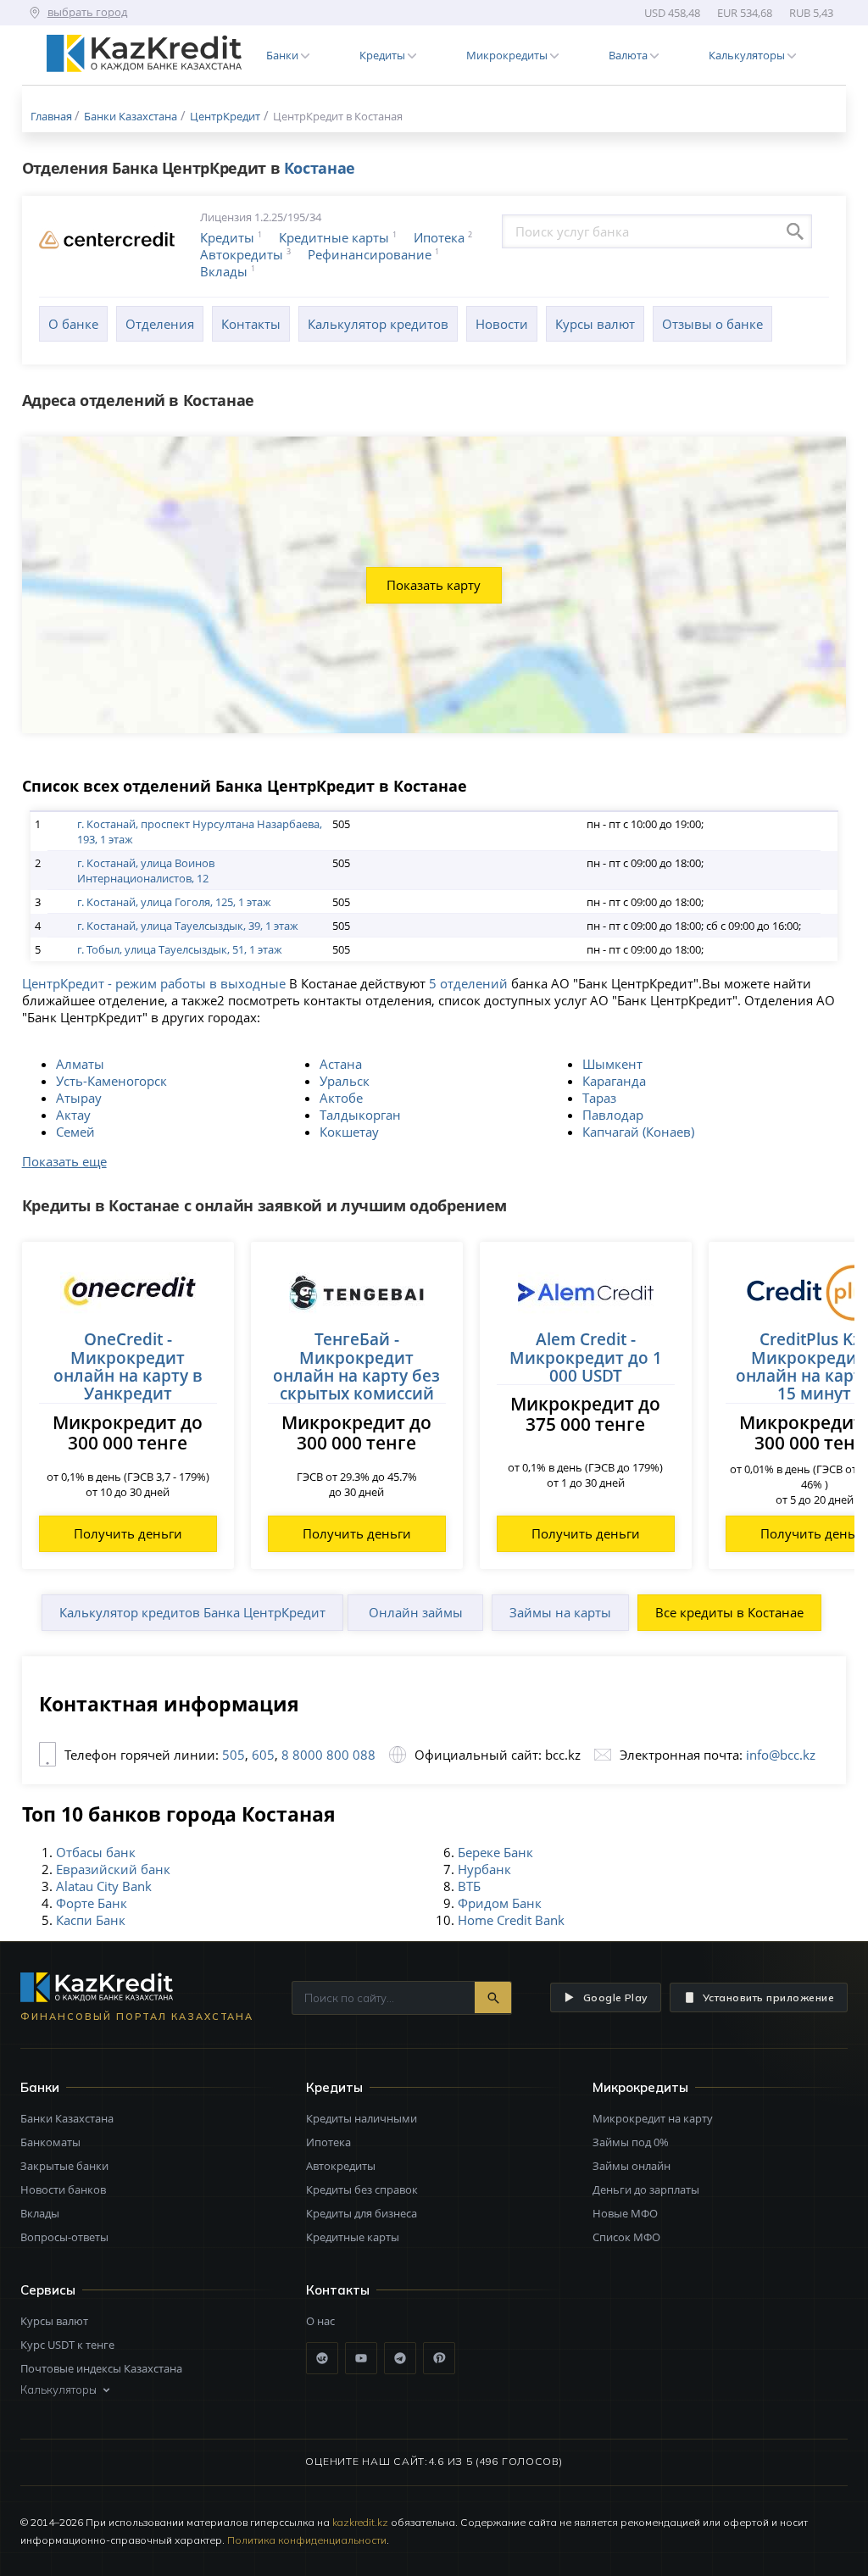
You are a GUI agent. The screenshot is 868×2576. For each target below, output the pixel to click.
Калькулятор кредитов (378, 324)
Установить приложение (768, 1997)
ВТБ (469, 1886)
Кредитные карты (334, 237)
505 (234, 1755)
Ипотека (439, 237)
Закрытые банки (64, 2166)
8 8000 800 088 (327, 1755)
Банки (40, 2087)
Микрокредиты (640, 2087)
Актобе (341, 1098)
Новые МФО (625, 2213)
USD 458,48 (672, 13)
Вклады (224, 271)
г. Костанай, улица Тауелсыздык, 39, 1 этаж (188, 926)
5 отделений (468, 983)
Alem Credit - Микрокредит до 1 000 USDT (586, 1357)
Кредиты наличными (362, 2118)
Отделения (160, 324)
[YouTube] (361, 2358)
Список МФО (626, 2237)
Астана (341, 1064)
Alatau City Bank (104, 1886)
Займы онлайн (632, 2166)
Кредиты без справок (362, 2189)
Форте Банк (92, 1903)
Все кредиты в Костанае (729, 1612)
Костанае (320, 168)
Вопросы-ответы (64, 2237)
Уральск (345, 1081)
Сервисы (48, 2290)
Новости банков (63, 2189)
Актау (73, 1115)
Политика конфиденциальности (307, 2540)
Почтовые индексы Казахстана (101, 2368)
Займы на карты (560, 1612)
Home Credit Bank (511, 1920)
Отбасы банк (96, 1852)
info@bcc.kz (781, 1755)
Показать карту (434, 585)
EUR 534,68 (745, 13)
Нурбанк (484, 1869)
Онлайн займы (416, 1612)
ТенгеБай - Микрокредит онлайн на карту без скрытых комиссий (356, 1366)
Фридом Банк (500, 1903)
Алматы (80, 1064)
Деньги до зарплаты (646, 2189)
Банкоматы (50, 2142)
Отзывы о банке (712, 324)
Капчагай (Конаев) (638, 1132)
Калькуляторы (58, 2390)
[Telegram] (400, 2358)
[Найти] (493, 1997)
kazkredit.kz (360, 2522)
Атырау (79, 1098)
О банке (73, 324)
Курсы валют (595, 324)
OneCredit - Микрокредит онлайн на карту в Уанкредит (128, 1366)
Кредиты (227, 237)
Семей (75, 1132)
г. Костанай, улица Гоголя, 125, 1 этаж (174, 902)
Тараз (599, 1098)
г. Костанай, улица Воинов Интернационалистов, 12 (146, 871)
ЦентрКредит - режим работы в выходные (154, 983)
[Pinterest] (439, 2358)
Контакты (251, 324)
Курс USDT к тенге (67, 2345)
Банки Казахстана (67, 2118)
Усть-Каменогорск (111, 1081)
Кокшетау (349, 1132)
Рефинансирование (370, 254)
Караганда (614, 1081)
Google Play (615, 1997)
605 (262, 1755)
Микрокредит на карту (653, 2118)
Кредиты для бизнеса (362, 2213)
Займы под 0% (631, 2142)
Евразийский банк (113, 1869)
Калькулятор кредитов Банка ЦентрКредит (192, 1612)
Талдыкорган (360, 1115)
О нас (320, 2321)
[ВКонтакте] (322, 2358)
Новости (502, 324)
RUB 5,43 (811, 13)
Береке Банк (495, 1852)
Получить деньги (128, 1533)
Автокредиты (242, 254)
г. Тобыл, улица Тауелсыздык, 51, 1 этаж (180, 949)
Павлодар (613, 1115)
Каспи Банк (91, 1920)
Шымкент (612, 1064)
